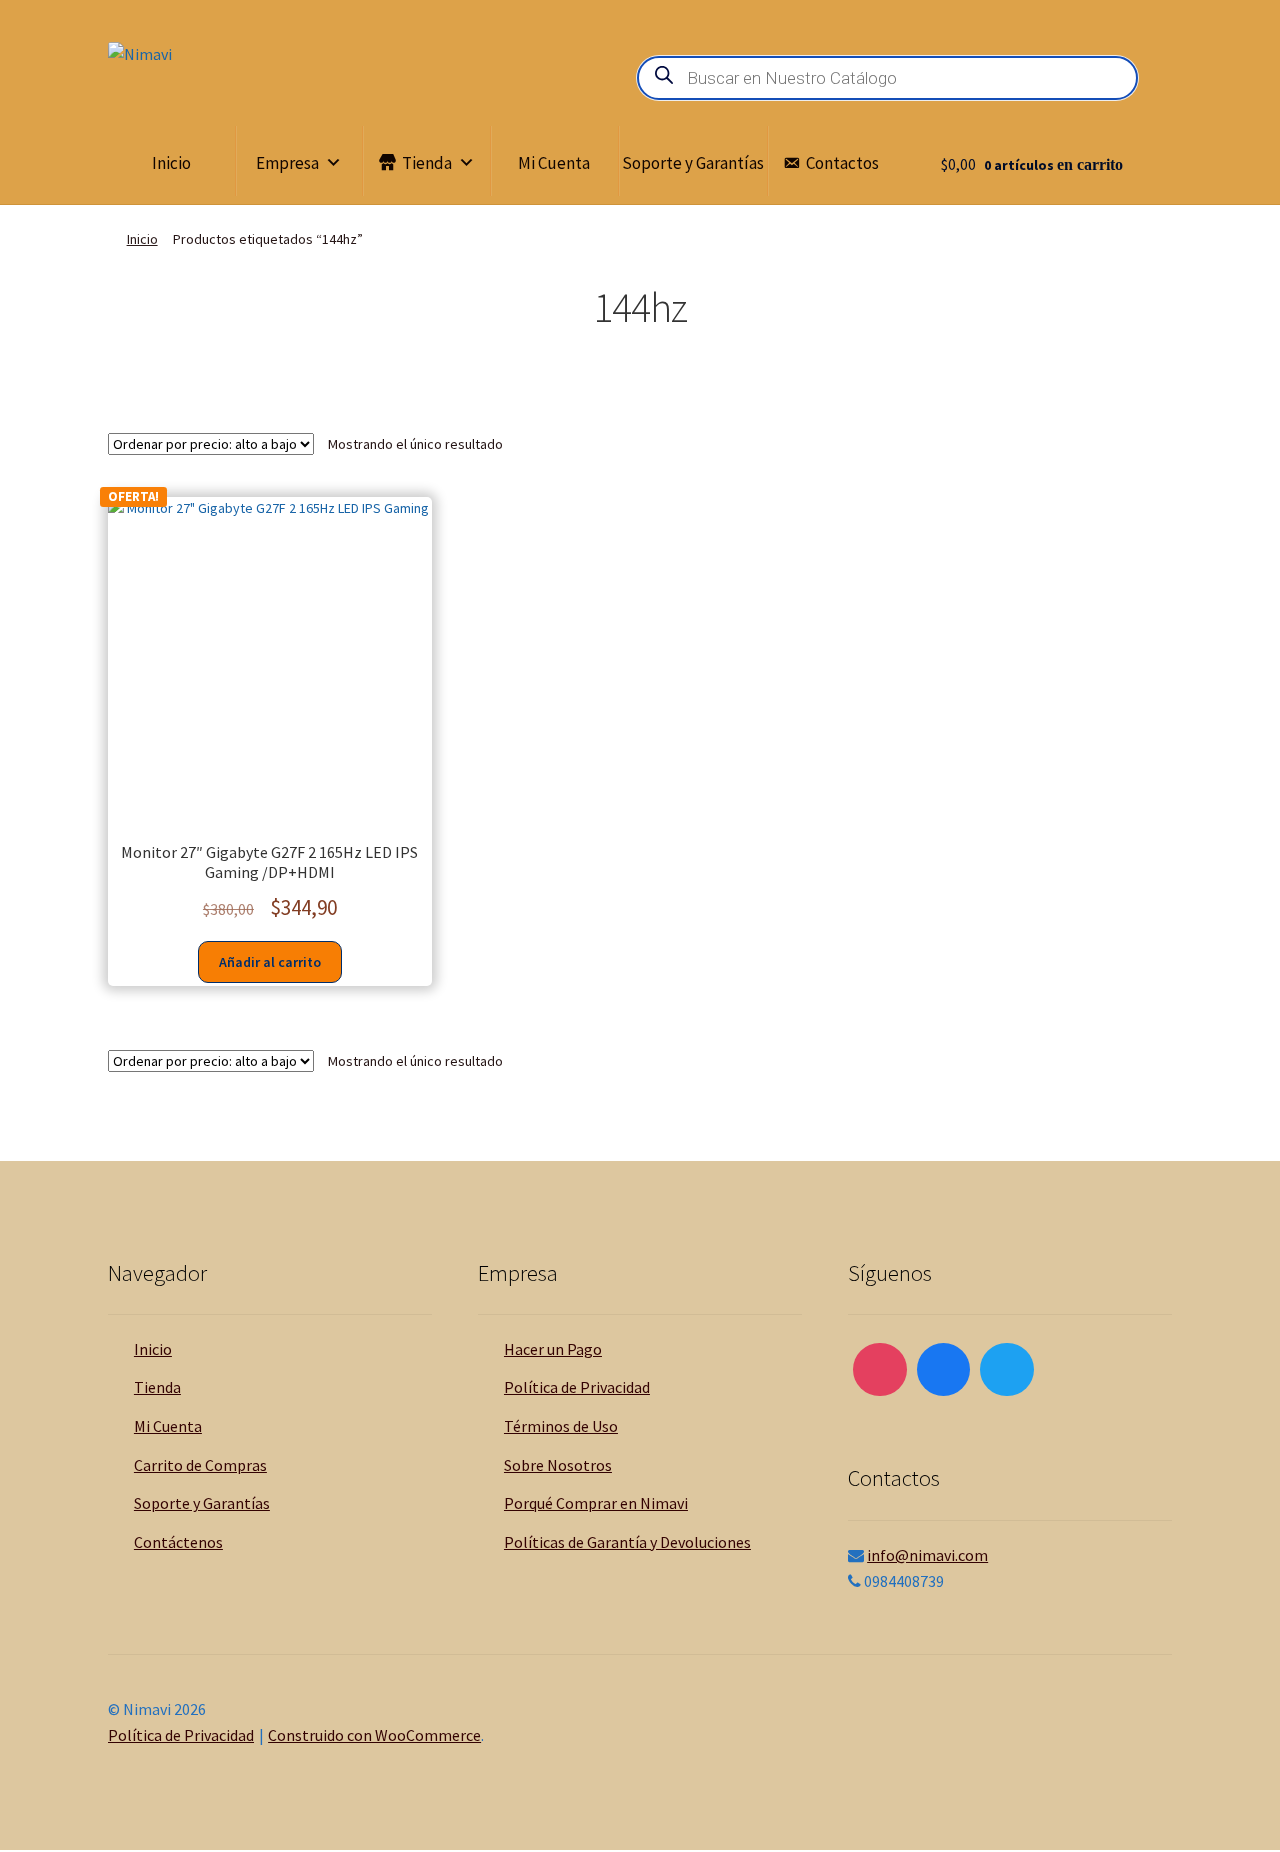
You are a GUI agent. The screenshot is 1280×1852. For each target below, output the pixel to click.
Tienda (427, 163)
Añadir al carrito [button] (270, 962)
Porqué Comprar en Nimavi (596, 1503)
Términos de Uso (561, 1426)
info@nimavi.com (927, 1555)
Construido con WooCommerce (374, 1735)
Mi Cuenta (554, 163)
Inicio (171, 163)
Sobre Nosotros (558, 1465)
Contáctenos (178, 1542)
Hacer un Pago (553, 1349)
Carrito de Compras (200, 1465)
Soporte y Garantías (693, 163)
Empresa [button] (287, 163)
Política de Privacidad (577, 1387)
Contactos (842, 163)
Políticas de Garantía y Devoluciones (627, 1542)
